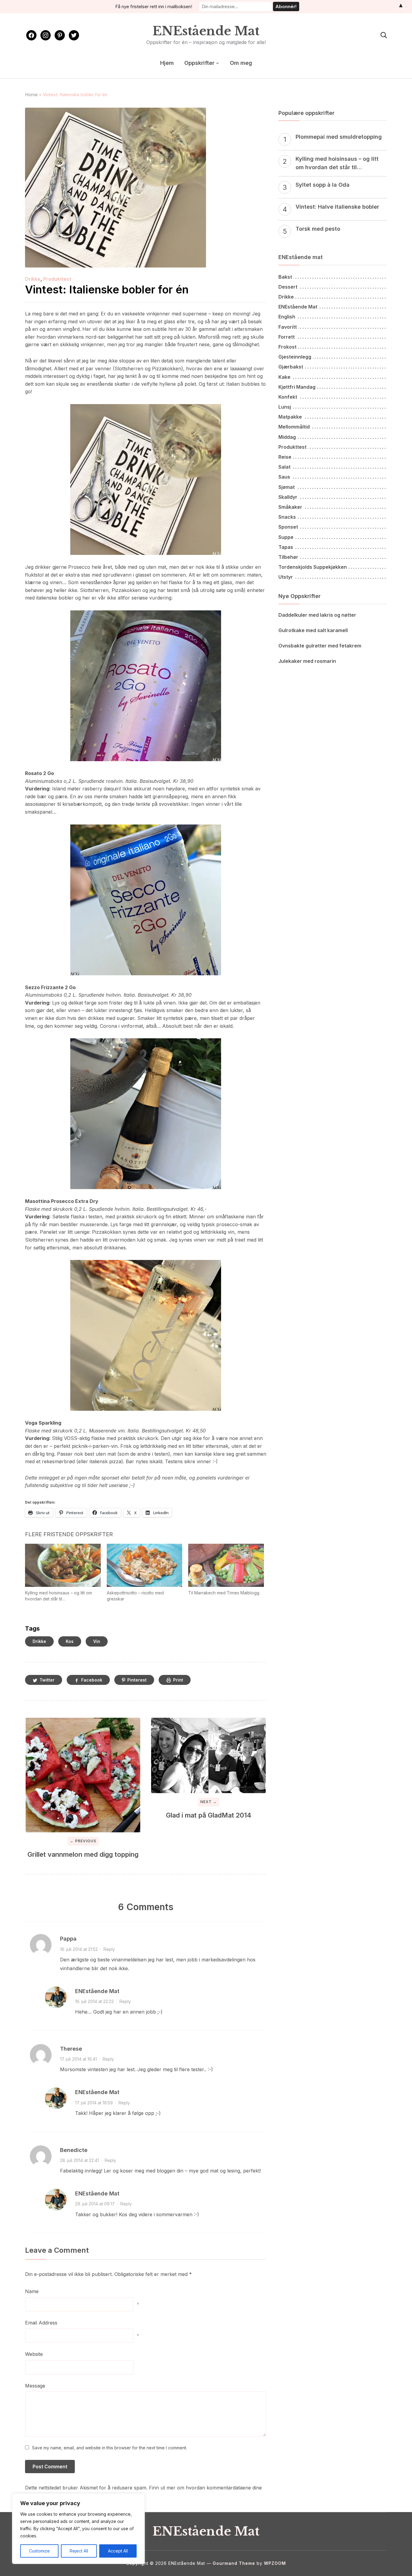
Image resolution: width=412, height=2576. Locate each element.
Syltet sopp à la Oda (323, 185)
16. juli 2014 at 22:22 (94, 2001)
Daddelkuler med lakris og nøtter (317, 615)
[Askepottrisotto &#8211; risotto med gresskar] (145, 1565)
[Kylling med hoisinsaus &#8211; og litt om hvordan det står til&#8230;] (63, 1565)
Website (34, 2354)
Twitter (47, 1680)
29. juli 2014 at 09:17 (95, 2204)
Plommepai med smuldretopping (339, 137)
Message (35, 2386)
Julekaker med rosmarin (307, 661)
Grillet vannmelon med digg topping (83, 1854)
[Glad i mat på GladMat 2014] (208, 1755)
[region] (78, 2529)
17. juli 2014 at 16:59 (94, 2103)
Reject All (79, 2551)
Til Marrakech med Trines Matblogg (224, 1593)
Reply (109, 1949)
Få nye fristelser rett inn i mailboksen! (154, 6)
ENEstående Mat (206, 31)
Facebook (92, 1680)
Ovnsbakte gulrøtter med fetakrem (320, 646)
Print (178, 1680)
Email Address (41, 2323)
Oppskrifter (199, 63)
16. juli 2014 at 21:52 (79, 1949)
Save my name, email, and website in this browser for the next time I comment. (109, 2448)
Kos (70, 1641)
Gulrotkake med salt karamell (313, 630)
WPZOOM (275, 2563)
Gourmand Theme (234, 2563)
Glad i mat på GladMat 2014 (209, 1815)
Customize (39, 2551)
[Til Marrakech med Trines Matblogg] (226, 1565)
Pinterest (137, 1680)
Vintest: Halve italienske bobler (337, 207)
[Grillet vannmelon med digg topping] (83, 1775)
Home (31, 95)
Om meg (241, 63)
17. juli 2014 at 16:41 (78, 2059)
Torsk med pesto (318, 229)
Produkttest (57, 279)
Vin (97, 1641)
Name (32, 2291)
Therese (71, 2049)
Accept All (118, 2551)
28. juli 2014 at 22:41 (79, 2160)
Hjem (167, 63)
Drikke (33, 279)
